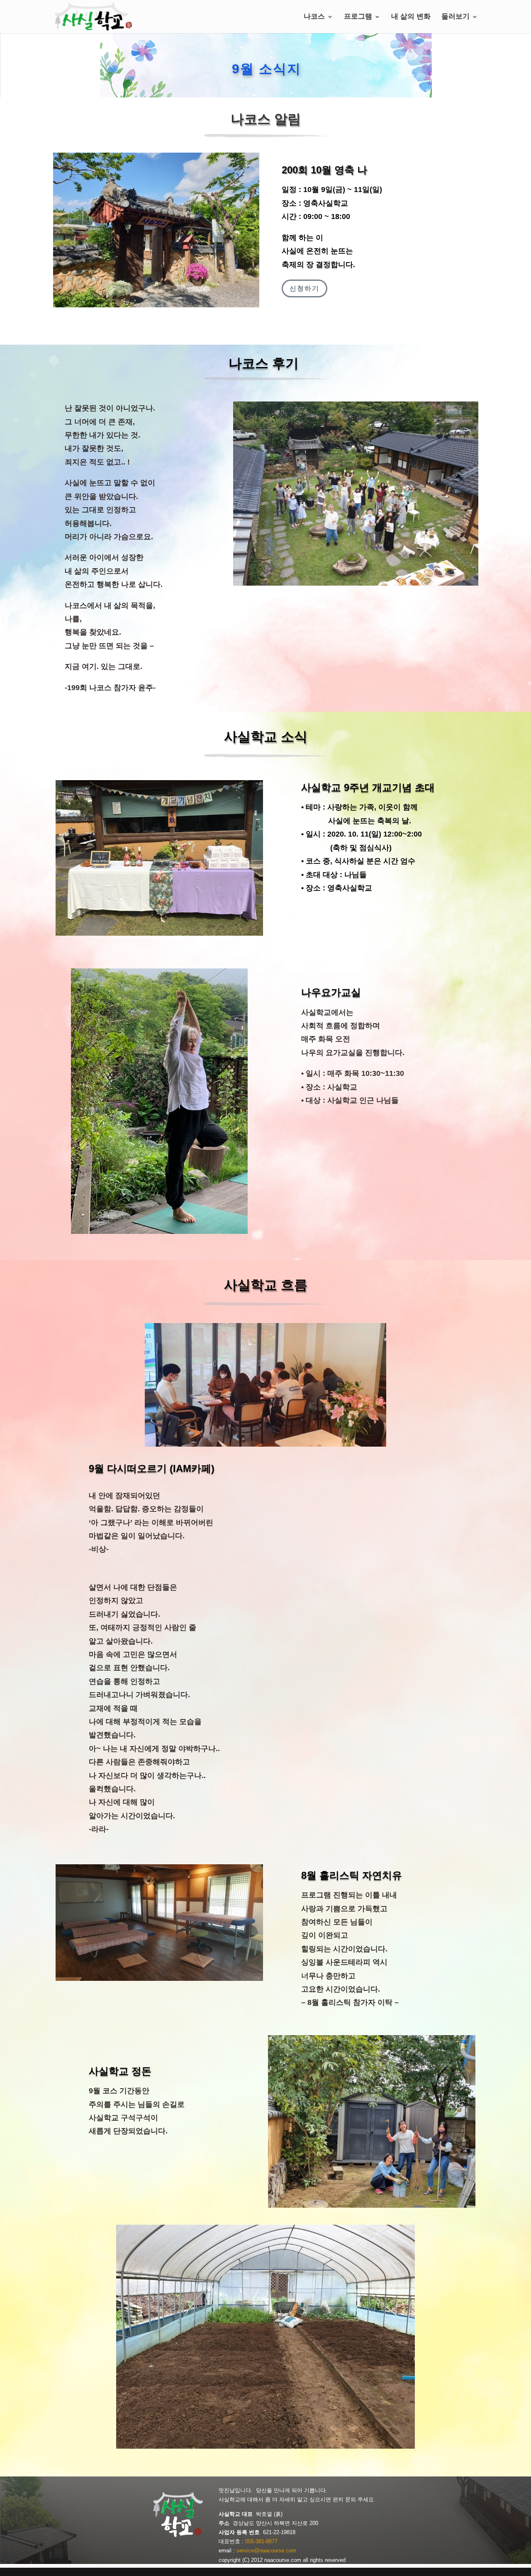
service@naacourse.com (266, 2550)
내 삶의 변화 (411, 17)
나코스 (314, 17)
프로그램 (358, 17)
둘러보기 (455, 17)
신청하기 (304, 288)
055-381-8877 (261, 2541)
